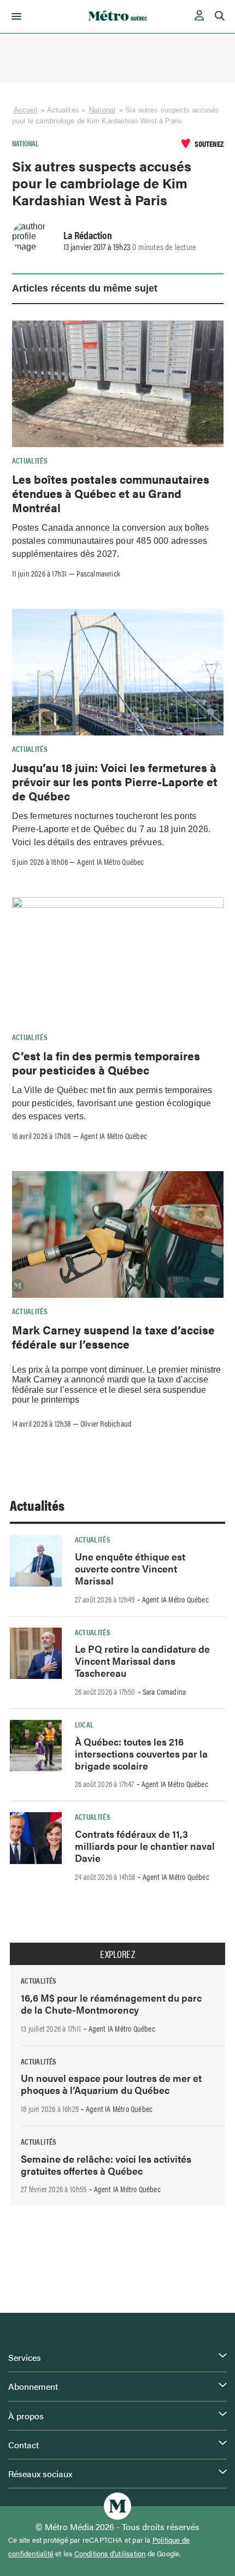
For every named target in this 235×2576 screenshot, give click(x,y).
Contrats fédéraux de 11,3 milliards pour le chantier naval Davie (145, 1846)
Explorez (117, 1954)
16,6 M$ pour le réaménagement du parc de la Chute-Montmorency (111, 2004)
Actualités (30, 460)
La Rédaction (88, 235)
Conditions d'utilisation (110, 2554)
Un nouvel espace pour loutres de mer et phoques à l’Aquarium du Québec (111, 2084)
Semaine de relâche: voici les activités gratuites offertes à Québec (106, 2165)
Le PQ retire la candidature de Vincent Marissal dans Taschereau (142, 1661)
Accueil (26, 110)
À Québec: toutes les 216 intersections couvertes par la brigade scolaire (141, 1753)
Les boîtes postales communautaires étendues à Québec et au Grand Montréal (111, 493)
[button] (14, 16)
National (102, 110)
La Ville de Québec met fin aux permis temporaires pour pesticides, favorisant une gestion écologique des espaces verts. (112, 1103)
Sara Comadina (164, 1691)
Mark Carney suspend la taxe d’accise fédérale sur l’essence (113, 1337)
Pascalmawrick (99, 573)
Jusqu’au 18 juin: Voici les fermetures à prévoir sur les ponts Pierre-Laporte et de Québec (115, 782)
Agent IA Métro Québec (110, 862)
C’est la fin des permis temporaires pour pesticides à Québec (106, 1063)
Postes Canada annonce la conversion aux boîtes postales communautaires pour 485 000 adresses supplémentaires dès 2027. (111, 541)
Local (84, 1724)
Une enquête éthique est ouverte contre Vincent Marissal (130, 1568)
